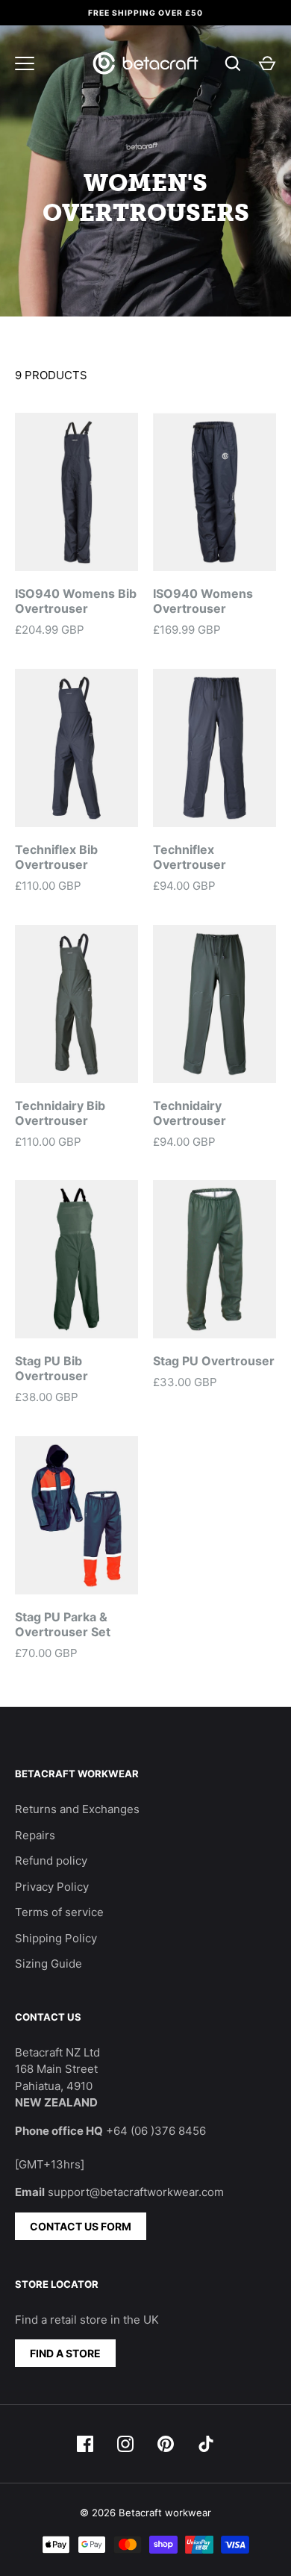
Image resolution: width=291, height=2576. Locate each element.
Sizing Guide (48, 1964)
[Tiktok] (206, 2444)
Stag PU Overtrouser (214, 1361)
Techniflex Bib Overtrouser (56, 857)
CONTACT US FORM (81, 2226)
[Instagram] (125, 2444)
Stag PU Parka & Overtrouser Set (63, 1624)
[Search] (233, 63)
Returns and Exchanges (77, 1809)
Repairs (35, 1835)
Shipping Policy (56, 1938)
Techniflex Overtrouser (190, 857)
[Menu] (25, 63)
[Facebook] (85, 2444)
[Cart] (267, 63)
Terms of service (59, 1912)
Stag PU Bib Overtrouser (51, 1368)
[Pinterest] (166, 2444)
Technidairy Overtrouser (190, 1113)
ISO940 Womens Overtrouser (203, 601)
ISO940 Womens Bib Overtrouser (76, 601)
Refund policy (51, 1861)
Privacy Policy (52, 1887)
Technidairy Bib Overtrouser (60, 1113)
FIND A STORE (65, 2353)
